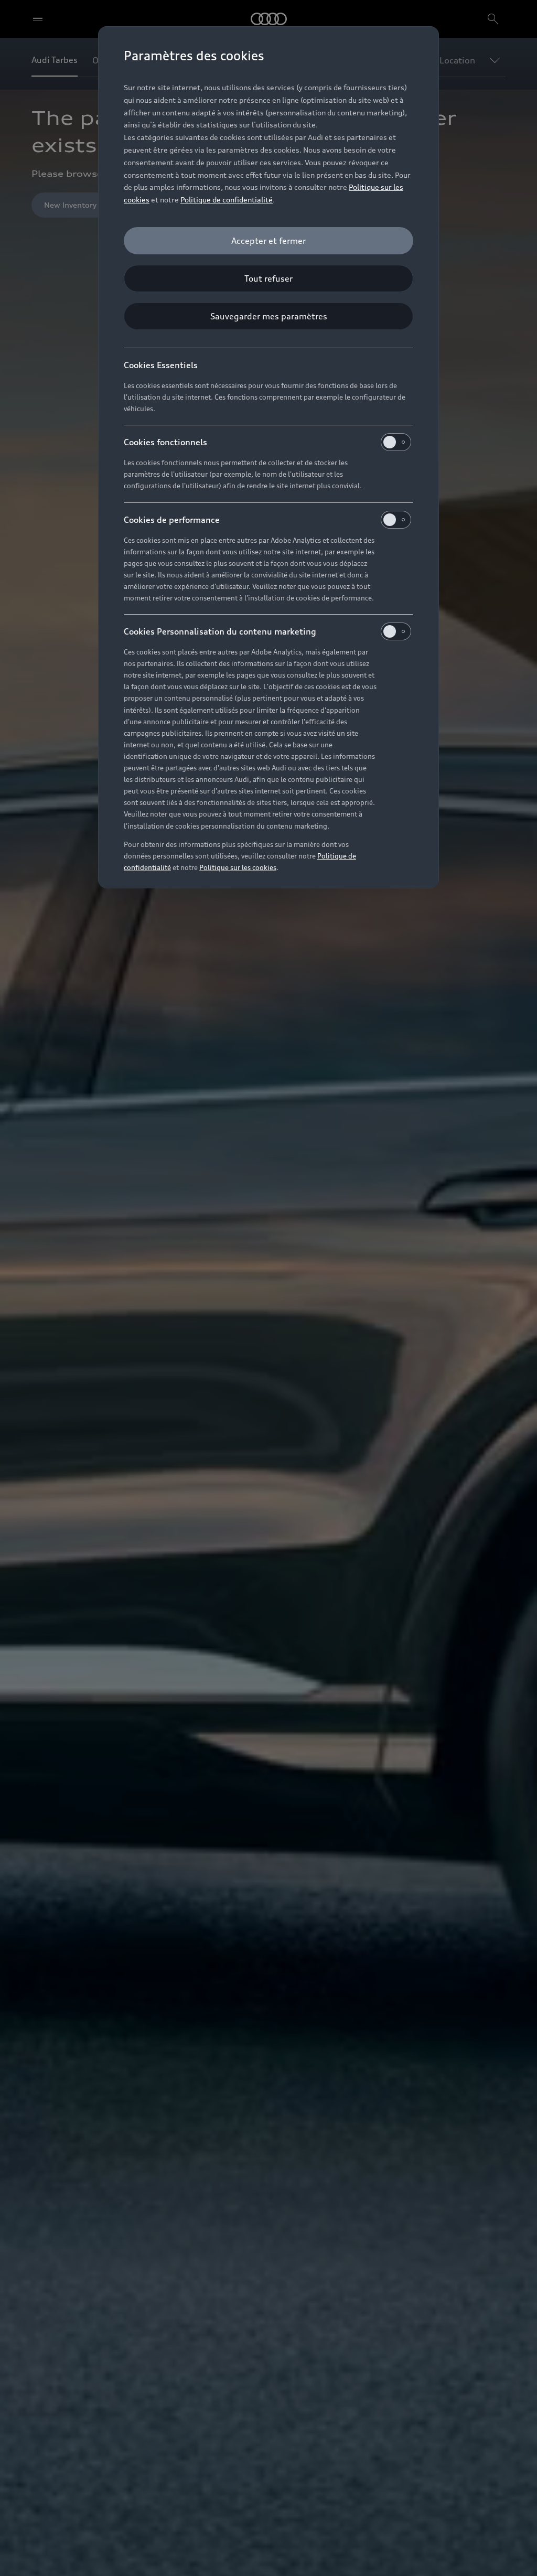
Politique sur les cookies (238, 867)
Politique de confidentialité (227, 200)
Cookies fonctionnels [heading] (165, 442)
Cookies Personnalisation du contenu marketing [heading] (220, 631)
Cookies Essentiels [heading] (161, 365)
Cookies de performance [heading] (172, 520)
